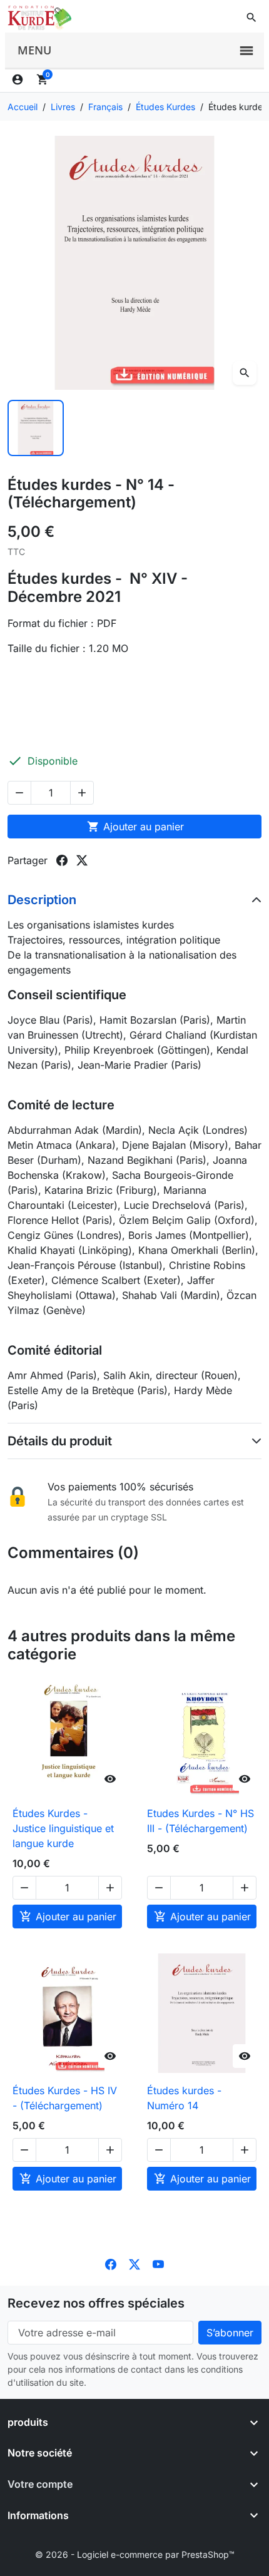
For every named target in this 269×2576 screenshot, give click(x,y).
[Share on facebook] (62, 860)
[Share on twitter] (82, 860)
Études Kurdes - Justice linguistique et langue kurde (63, 1828)
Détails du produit (60, 1441)
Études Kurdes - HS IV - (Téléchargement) (65, 2098)
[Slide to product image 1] (36, 428)
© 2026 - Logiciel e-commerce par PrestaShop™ (135, 2554)
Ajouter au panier (135, 827)
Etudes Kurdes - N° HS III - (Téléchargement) (200, 1821)
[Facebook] (111, 2263)
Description (42, 900)
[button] (251, 18)
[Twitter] (134, 2263)
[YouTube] (158, 2263)
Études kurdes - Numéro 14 (184, 2098)
